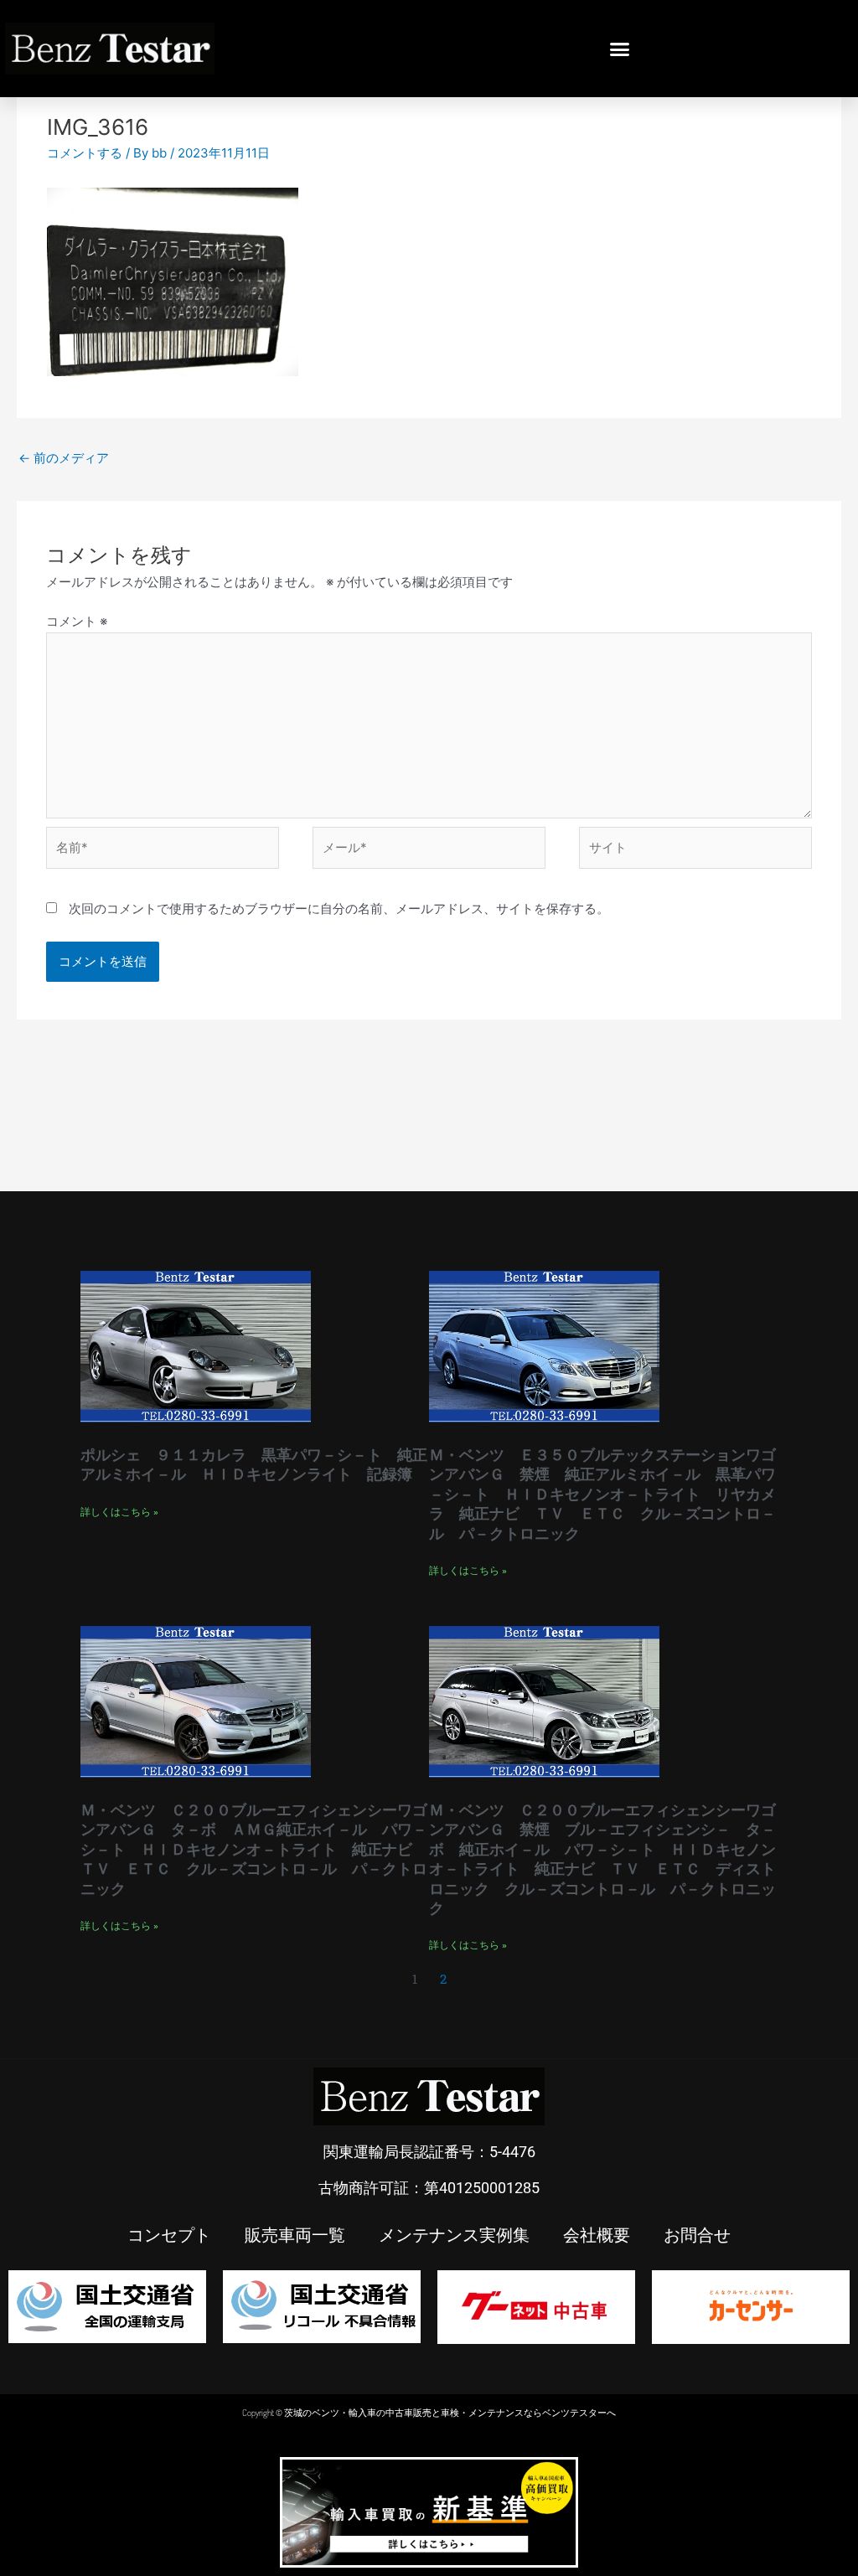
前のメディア (64, 458)
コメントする (85, 153)
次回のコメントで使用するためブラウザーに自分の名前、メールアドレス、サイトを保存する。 (339, 909)
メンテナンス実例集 (454, 2234)
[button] (620, 49)
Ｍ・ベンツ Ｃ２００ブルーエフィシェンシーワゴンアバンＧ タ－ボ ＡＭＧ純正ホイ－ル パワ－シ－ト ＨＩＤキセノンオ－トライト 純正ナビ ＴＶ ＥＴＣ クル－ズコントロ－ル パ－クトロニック (254, 1849)
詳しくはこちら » (119, 1512)
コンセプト (169, 2234)
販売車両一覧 (295, 2234)
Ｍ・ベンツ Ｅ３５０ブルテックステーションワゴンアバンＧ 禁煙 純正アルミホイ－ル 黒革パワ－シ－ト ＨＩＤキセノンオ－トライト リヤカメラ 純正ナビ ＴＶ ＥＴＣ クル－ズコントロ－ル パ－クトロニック (602, 1494)
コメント (77, 621)
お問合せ (697, 2234)
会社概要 (597, 2234)
